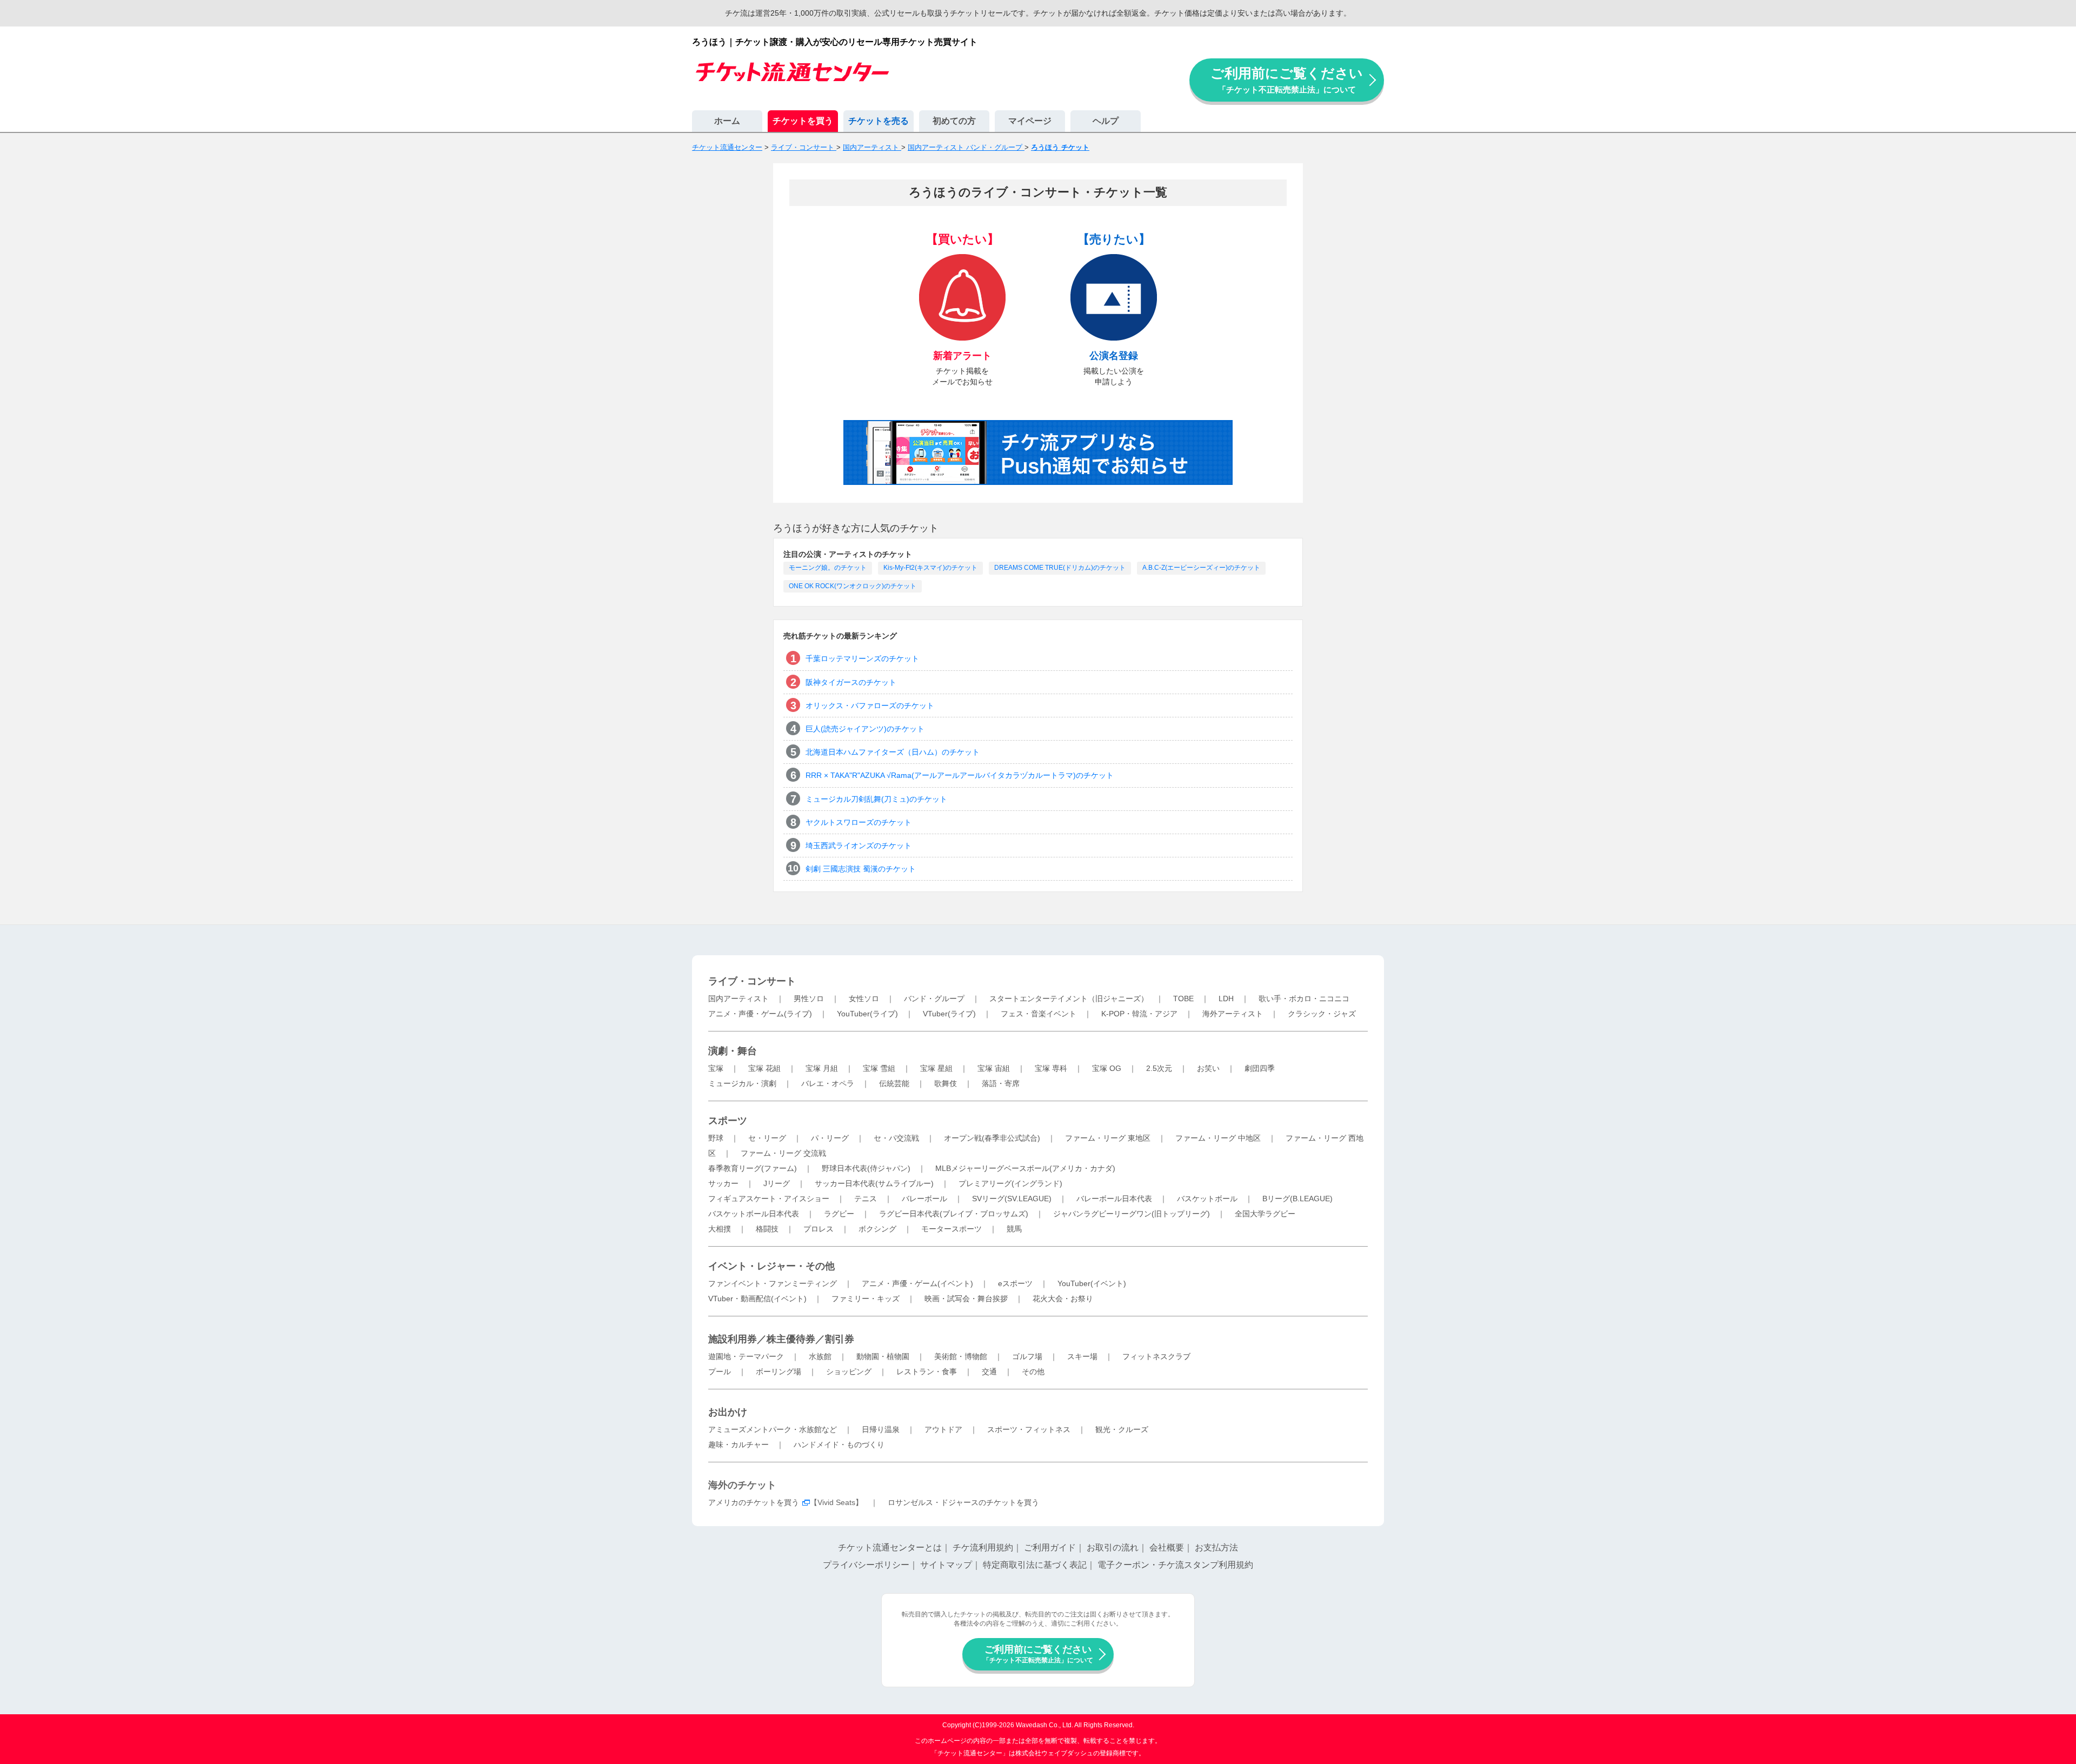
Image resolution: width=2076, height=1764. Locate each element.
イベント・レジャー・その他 (771, 1266)
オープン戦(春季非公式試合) (992, 1138)
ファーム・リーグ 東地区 (1108, 1138)
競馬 (1014, 1229)
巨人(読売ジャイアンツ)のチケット (865, 729)
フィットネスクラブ (1156, 1356)
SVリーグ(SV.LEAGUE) (1012, 1199)
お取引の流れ (1113, 1547)
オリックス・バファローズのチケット (870, 705)
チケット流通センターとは (890, 1547)
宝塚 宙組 (994, 1068)
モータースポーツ (951, 1229)
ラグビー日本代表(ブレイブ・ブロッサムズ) (954, 1214)
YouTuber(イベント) (1092, 1283)
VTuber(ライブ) (949, 1014)
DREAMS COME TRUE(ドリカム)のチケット (1060, 568)
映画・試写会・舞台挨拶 (966, 1299)
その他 (1033, 1372)
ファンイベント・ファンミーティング (773, 1283)
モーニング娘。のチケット (828, 568)
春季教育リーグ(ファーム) (753, 1168)
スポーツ (728, 1121)
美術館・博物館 (961, 1356)
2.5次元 (1159, 1068)
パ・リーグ (830, 1138)
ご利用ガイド (1050, 1547)
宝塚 (716, 1068)
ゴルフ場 (1027, 1356)
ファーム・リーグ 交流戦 (783, 1153)
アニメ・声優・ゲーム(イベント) (917, 1283)
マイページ (1030, 121)
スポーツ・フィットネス (1029, 1429)
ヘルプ (1106, 121)
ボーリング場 (778, 1372)
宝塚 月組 (822, 1068)
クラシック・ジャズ (1322, 1014)
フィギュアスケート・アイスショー (769, 1199)
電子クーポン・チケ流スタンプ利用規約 (1175, 1565)
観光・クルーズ (1122, 1429)
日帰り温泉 (881, 1429)
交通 (989, 1372)
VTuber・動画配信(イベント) (757, 1299)
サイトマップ (946, 1565)
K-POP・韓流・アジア (1139, 1014)
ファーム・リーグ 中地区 (1218, 1138)
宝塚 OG (1107, 1068)
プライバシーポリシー (866, 1565)
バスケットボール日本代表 (754, 1214)
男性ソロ (809, 999)
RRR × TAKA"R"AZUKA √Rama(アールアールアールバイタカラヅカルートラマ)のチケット (960, 775)
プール (720, 1372)
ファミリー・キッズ (866, 1299)
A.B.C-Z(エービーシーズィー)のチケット (1201, 568)
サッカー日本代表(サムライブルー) (874, 1183)
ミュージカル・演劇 (742, 1083)
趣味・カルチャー (738, 1445)
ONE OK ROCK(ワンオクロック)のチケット (853, 586)
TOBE (1183, 999)
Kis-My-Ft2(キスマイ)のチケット (930, 568)
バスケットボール (1207, 1199)
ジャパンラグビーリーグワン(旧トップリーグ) (1132, 1214)
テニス (866, 1199)
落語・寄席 (1001, 1083)
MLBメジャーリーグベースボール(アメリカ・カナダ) (1025, 1168)
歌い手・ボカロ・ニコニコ (1304, 999)
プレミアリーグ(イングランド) (1010, 1183)
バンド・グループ (934, 999)
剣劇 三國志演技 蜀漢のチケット (861, 869)
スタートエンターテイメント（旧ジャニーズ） (1069, 999)
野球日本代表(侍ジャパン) (866, 1168)
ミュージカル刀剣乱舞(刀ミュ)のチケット (876, 799)
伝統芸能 (894, 1083)
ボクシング (877, 1229)
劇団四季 (1260, 1068)
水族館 (820, 1356)
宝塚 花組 (764, 1068)
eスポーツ (1015, 1283)
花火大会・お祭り (1063, 1299)
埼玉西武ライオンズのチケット (859, 846)
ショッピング (849, 1372)
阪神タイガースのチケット (851, 682)
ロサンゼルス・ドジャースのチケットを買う (963, 1502)
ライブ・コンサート (752, 981)
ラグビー (839, 1214)
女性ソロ (864, 999)
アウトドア (943, 1429)
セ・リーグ (767, 1138)
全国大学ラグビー (1265, 1214)
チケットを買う (803, 121)
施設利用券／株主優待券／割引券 (781, 1339)
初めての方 (954, 121)
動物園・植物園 (883, 1356)
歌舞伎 (946, 1083)
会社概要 (1167, 1547)
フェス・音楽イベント (1039, 1014)
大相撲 (720, 1229)
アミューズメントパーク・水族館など (773, 1429)
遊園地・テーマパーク (746, 1356)
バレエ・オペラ (828, 1083)
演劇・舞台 (733, 1051)
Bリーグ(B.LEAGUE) (1297, 1199)
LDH (1226, 999)
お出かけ (728, 1412)
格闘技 (767, 1229)
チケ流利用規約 (983, 1547)
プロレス (819, 1229)
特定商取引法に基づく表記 (1035, 1565)
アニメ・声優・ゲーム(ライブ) (760, 1014)
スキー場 (1082, 1356)
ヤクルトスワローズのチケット (859, 822)
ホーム (727, 121)
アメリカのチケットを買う (754, 1502)
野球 (716, 1138)
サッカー (723, 1183)
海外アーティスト (1233, 1014)
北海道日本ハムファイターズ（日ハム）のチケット (893, 752)
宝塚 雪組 (879, 1068)
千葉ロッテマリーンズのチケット (862, 658)
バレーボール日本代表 (1114, 1199)
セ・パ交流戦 (896, 1138)
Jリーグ (777, 1183)
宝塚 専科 (1051, 1068)
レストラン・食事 (927, 1372)
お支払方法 (1216, 1547)
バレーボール (924, 1199)
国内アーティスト (738, 999)
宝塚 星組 (936, 1068)
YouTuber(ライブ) (867, 1014)
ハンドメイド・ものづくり (839, 1445)
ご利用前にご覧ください (1287, 80)
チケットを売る (879, 121)
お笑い (1208, 1068)
